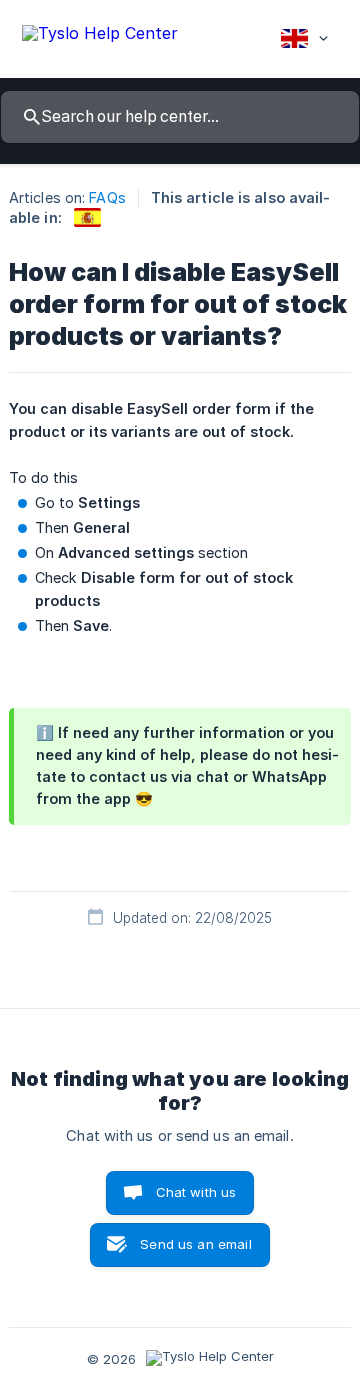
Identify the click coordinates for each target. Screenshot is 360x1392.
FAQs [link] (107, 197)
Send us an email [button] (195, 1244)
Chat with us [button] (196, 1192)
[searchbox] (180, 117)
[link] (87, 217)
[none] (100, 36)
